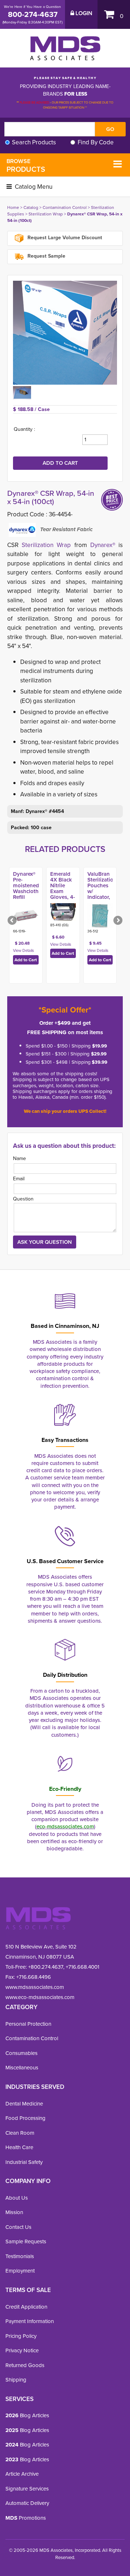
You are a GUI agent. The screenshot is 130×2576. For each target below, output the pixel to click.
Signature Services (27, 2489)
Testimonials (20, 2256)
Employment (20, 2271)
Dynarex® (103, 545)
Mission (14, 2212)
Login (83, 13)
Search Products (34, 142)
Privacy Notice (22, 2350)
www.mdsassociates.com (35, 1987)
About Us (17, 2198)
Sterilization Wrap (46, 214)
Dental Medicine (24, 2104)
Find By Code (96, 142)
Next (117, 921)
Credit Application (26, 2307)
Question (23, 1199)
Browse (26, 166)
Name (19, 1158)
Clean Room (20, 2133)
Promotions (26, 2518)
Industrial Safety (24, 2162)
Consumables (21, 2053)
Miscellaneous (22, 2068)
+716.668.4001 (83, 1967)
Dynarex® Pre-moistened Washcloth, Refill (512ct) (27, 888)
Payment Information (30, 2321)
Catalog (31, 207)
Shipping (16, 2380)
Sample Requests (26, 2242)
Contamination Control (65, 207)
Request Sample (46, 256)
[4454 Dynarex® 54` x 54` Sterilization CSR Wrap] (65, 333)
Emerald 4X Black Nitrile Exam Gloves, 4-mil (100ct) (63, 888)
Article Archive (22, 2474)
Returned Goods (25, 2365)
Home (13, 207)
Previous (13, 921)
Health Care (19, 2147)
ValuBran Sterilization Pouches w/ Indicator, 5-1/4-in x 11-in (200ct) (102, 894)
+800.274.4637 (45, 1967)
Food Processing (25, 2118)
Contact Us (18, 2227)
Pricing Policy (21, 2336)
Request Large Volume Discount (64, 238)
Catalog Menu (33, 187)
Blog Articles (27, 2415)
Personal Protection (28, 2024)
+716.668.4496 (34, 1977)
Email (19, 1179)
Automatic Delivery (27, 2503)
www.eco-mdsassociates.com (40, 1997)
